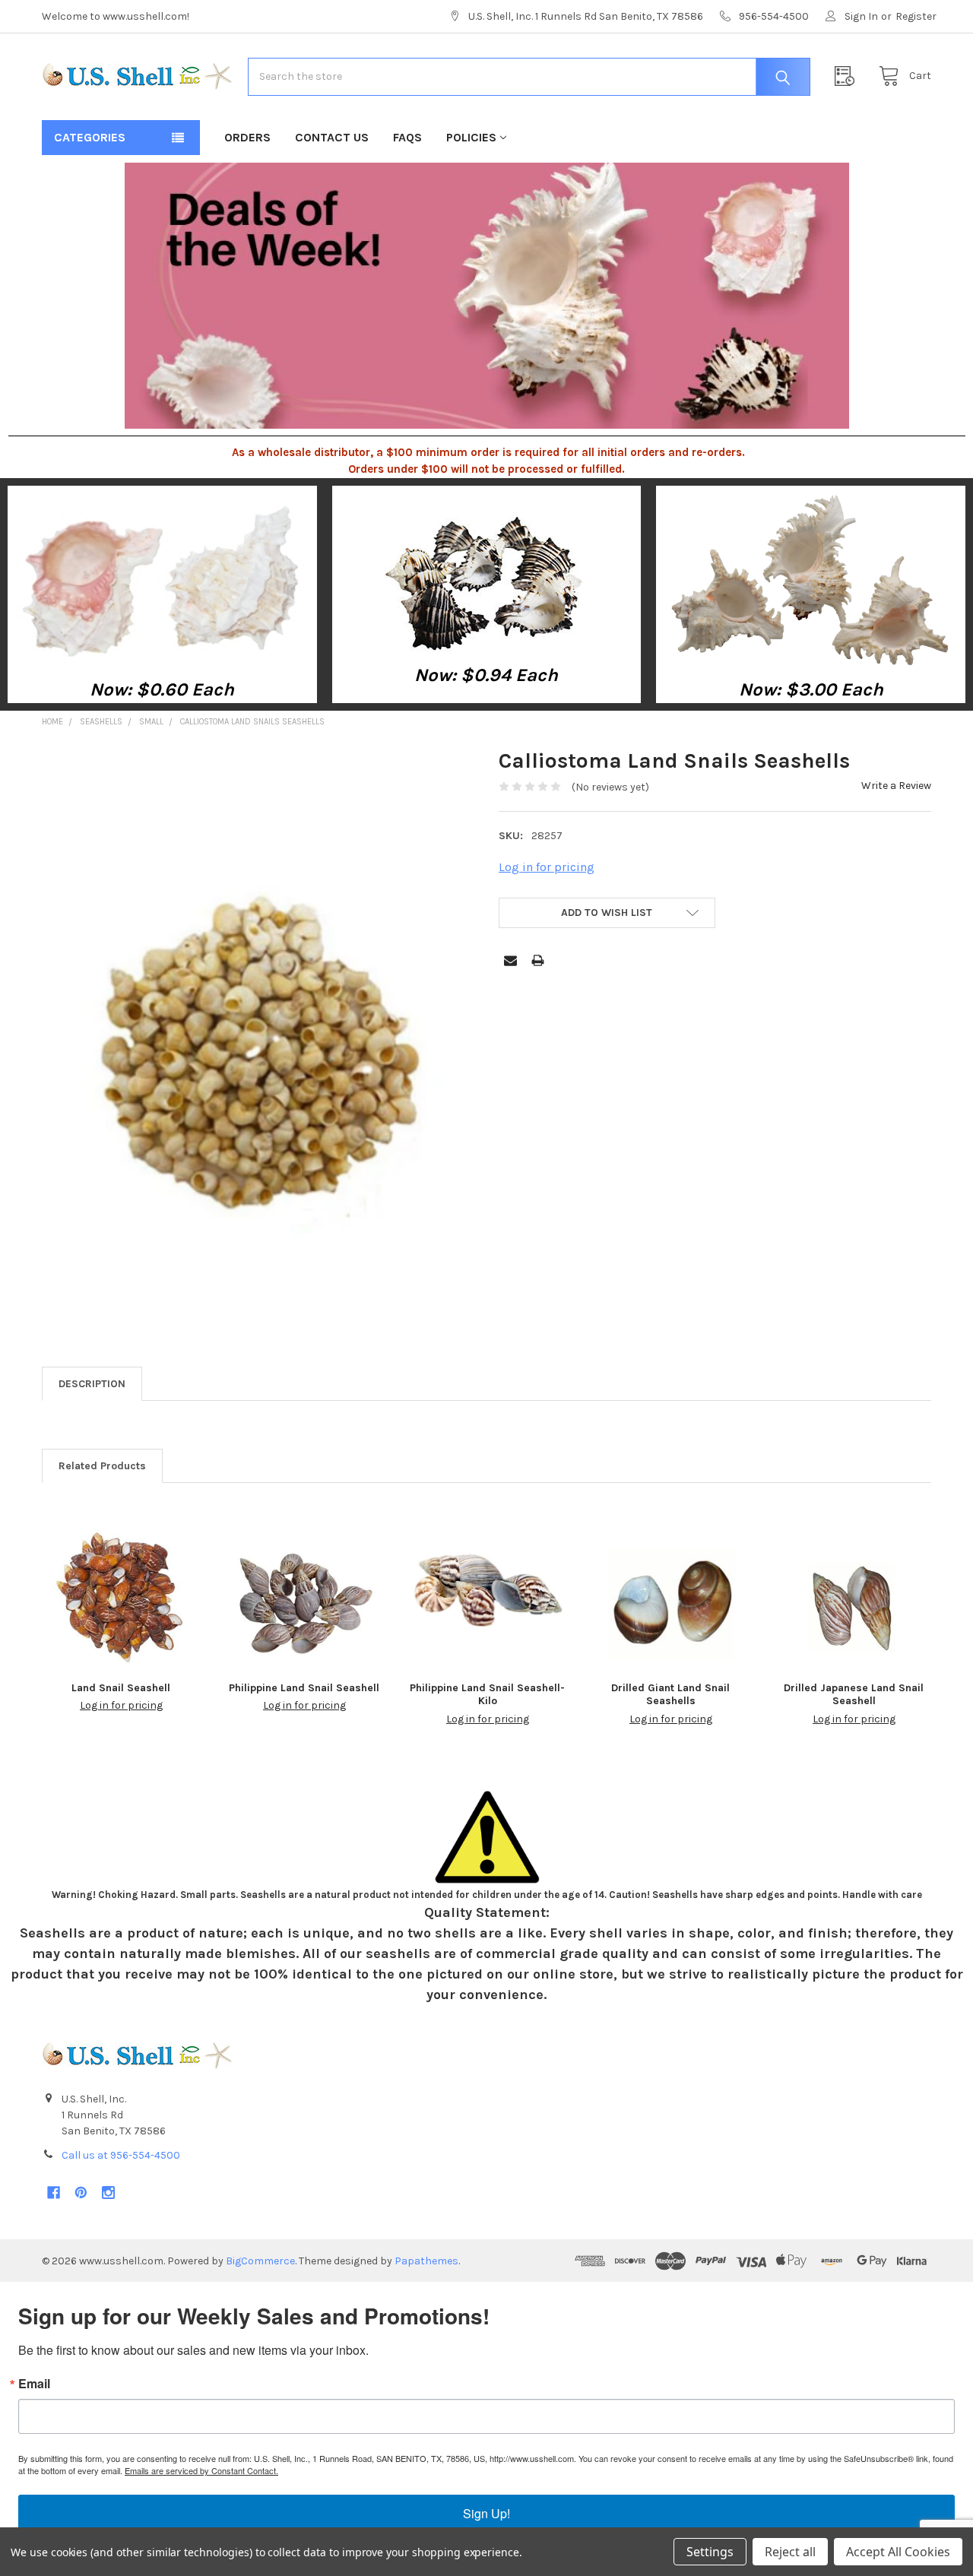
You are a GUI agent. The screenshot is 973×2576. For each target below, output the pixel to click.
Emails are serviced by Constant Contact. (201, 2470)
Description (92, 1384)
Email (34, 2384)
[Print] (538, 960)
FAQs (407, 137)
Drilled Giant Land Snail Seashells (670, 1695)
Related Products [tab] (102, 1466)
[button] (163, 581)
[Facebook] (54, 2193)
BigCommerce (260, 2261)
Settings (710, 2552)
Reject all (790, 2552)
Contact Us (332, 137)
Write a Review (896, 786)
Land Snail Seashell (121, 1688)
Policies (471, 137)
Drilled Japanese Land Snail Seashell (854, 1695)
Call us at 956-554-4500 (121, 2155)
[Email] (510, 960)
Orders (247, 137)
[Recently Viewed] (848, 76)
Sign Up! (486, 2513)
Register (916, 16)
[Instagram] (108, 2193)
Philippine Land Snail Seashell (304, 1688)
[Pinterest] (81, 2193)
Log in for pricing (547, 867)
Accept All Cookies (898, 2552)
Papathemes (426, 2261)
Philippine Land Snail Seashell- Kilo (487, 1695)
